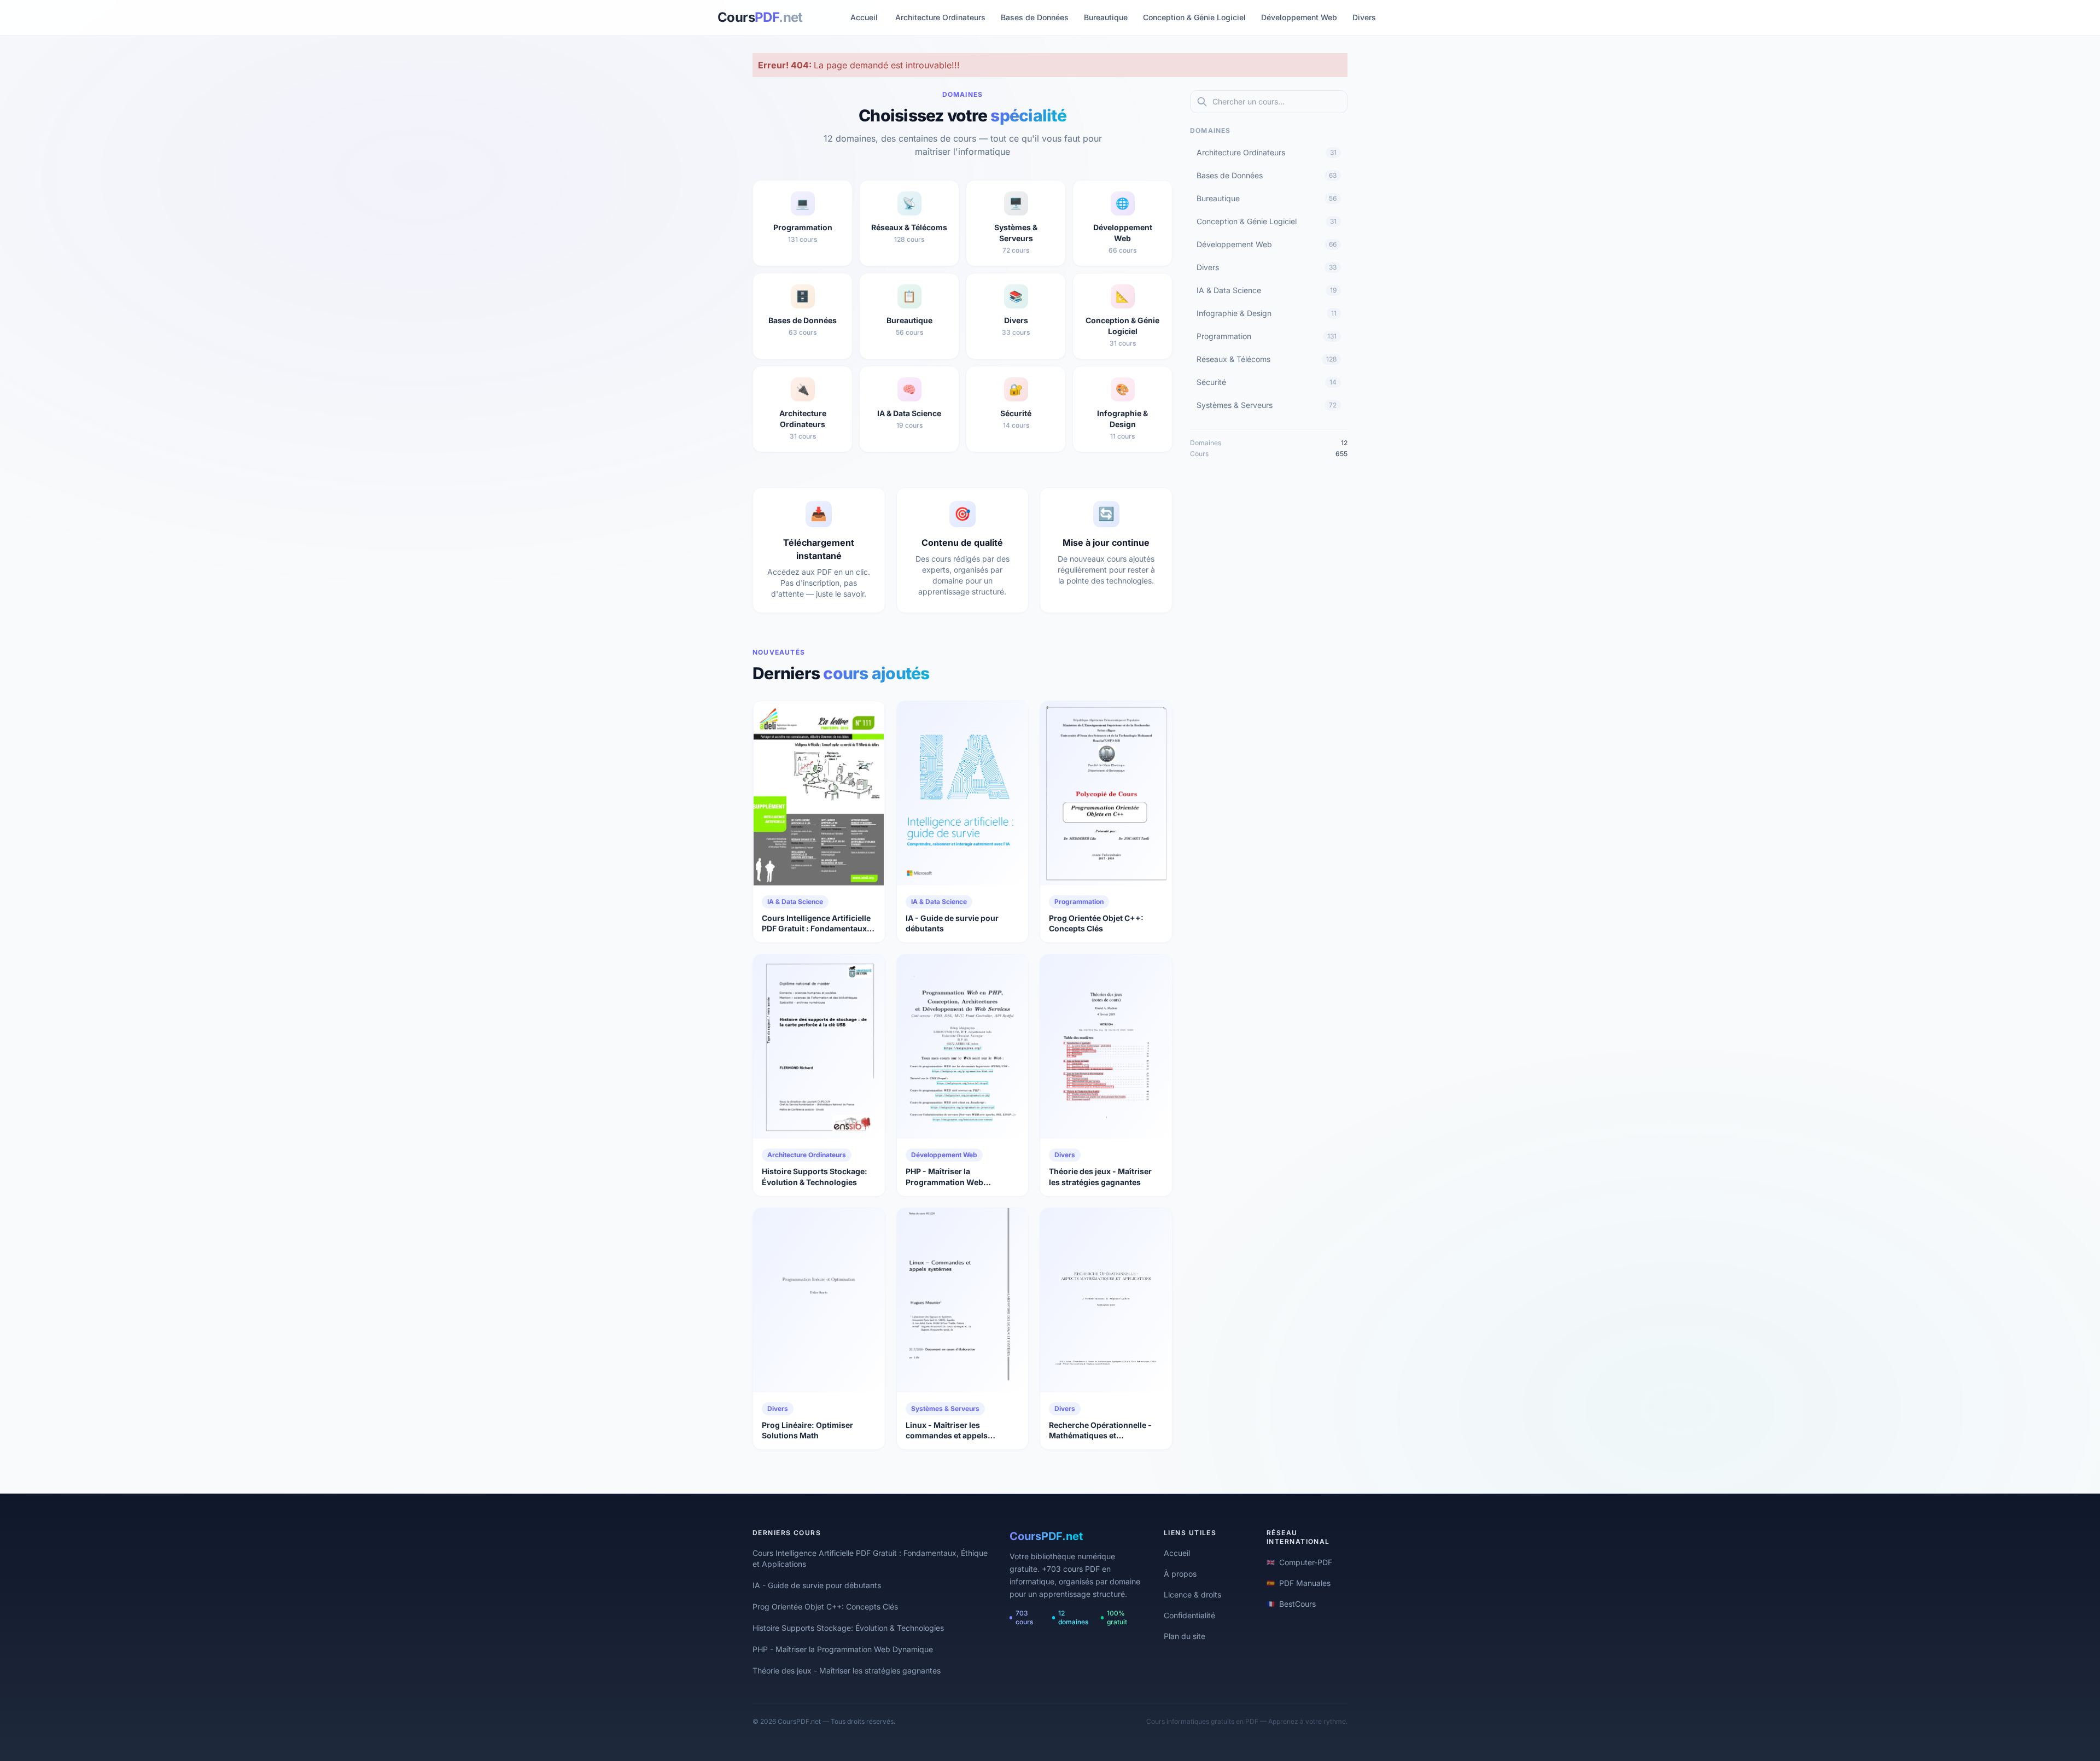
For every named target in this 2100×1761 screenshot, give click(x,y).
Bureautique (1106, 17)
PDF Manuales (1299, 1583)
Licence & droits (1192, 1594)
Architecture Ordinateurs (940, 17)
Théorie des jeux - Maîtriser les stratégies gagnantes (847, 1670)
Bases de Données (1035, 17)
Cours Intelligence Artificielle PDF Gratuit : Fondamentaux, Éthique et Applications (870, 1558)
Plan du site (1185, 1636)
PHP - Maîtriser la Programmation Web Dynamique (843, 1649)
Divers (1364, 17)
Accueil (864, 17)
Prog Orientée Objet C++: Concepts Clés (825, 1607)
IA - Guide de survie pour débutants (817, 1585)
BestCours (1291, 1604)
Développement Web (1299, 17)
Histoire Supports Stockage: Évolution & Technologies (848, 1628)
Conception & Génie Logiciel (1194, 17)
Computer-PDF (1299, 1562)
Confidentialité (1189, 1615)
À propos (1180, 1574)
